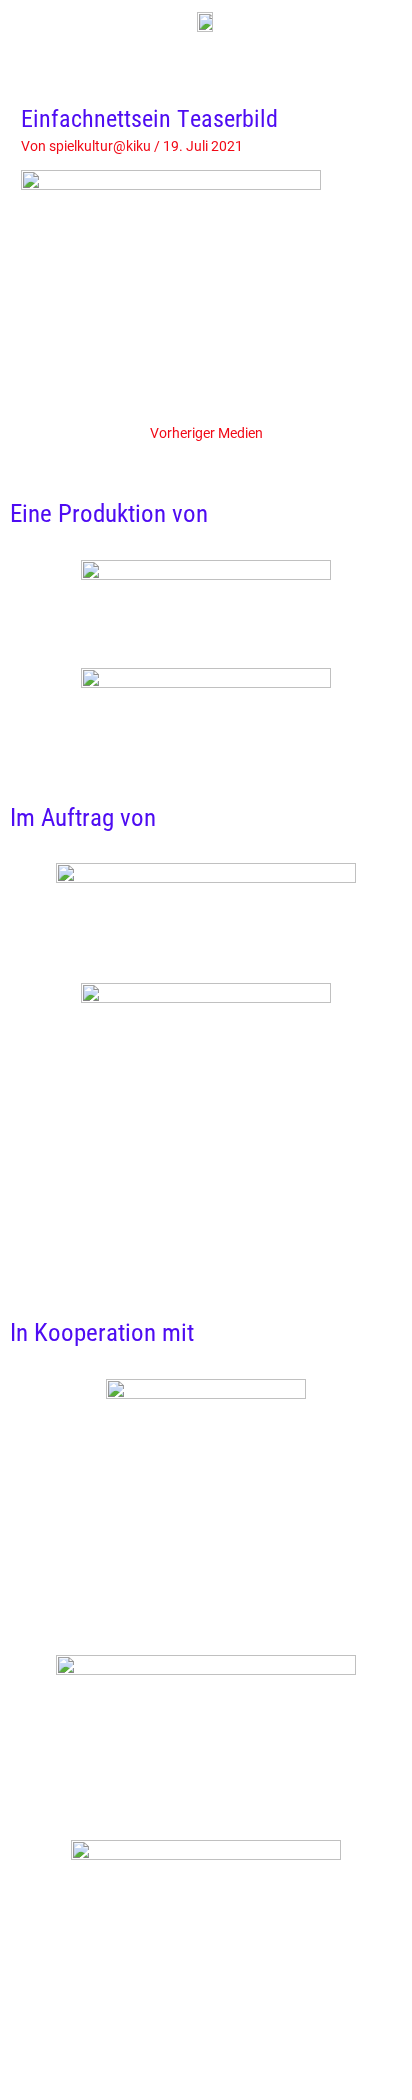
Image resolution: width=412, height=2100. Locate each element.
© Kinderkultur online (197, 1997)
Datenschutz (215, 2042)
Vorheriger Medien (206, 433)
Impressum (376, 2019)
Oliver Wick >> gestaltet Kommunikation (198, 2019)
